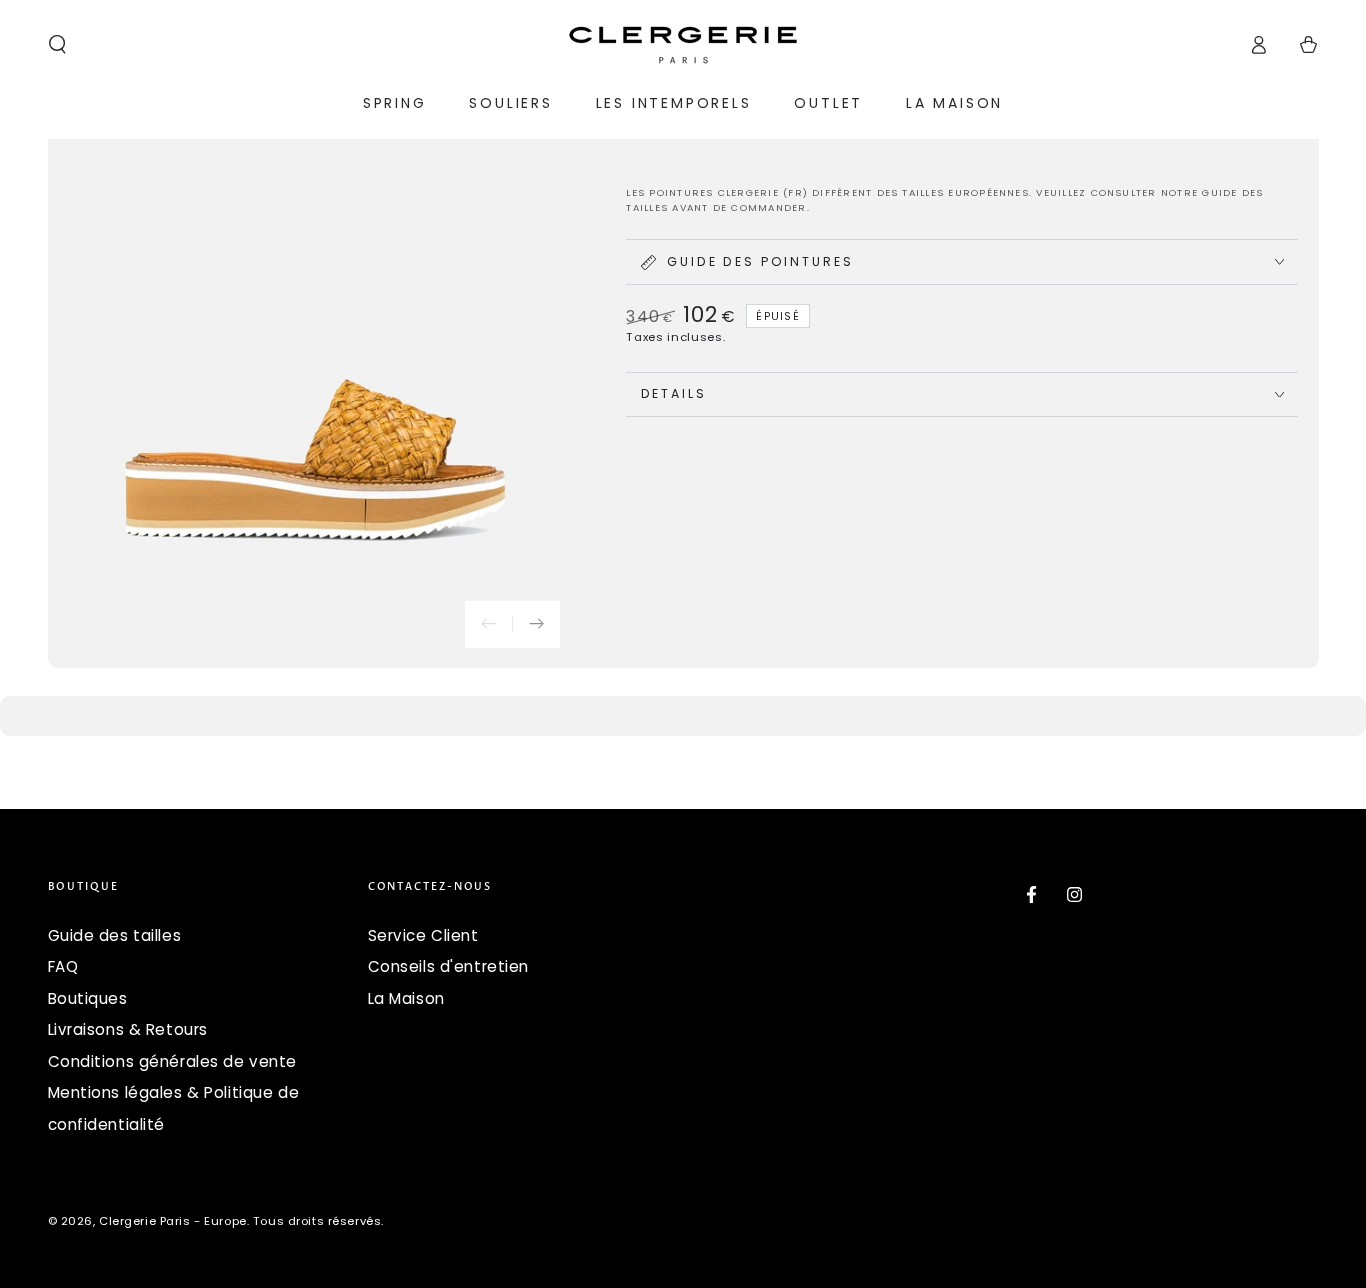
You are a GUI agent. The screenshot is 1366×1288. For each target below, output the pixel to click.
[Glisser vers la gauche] (489, 625)
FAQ (63, 966)
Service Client (423, 935)
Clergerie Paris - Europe (173, 1221)
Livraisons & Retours (128, 1029)
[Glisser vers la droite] (536, 625)
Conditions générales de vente (173, 1061)
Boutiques (88, 998)
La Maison (406, 998)
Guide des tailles (115, 935)
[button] (57, 45)
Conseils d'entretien (448, 966)
